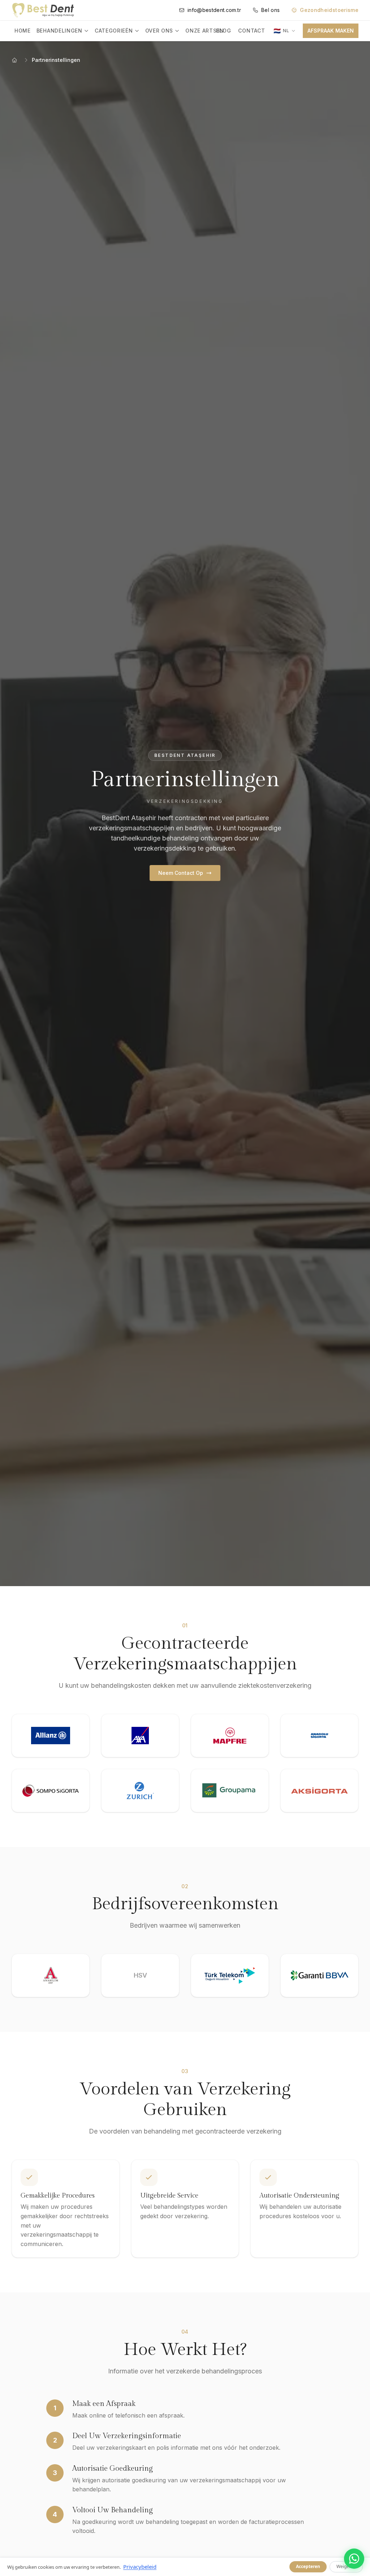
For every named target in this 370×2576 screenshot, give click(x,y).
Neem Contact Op (181, 873)
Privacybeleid (140, 2567)
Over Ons (159, 31)
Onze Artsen (205, 31)
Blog (224, 31)
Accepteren (308, 2566)
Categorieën (114, 31)
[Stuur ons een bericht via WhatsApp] (354, 2559)
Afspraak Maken (331, 31)
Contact (251, 31)
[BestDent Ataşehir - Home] (43, 10)
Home (23, 31)
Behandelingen (59, 31)
